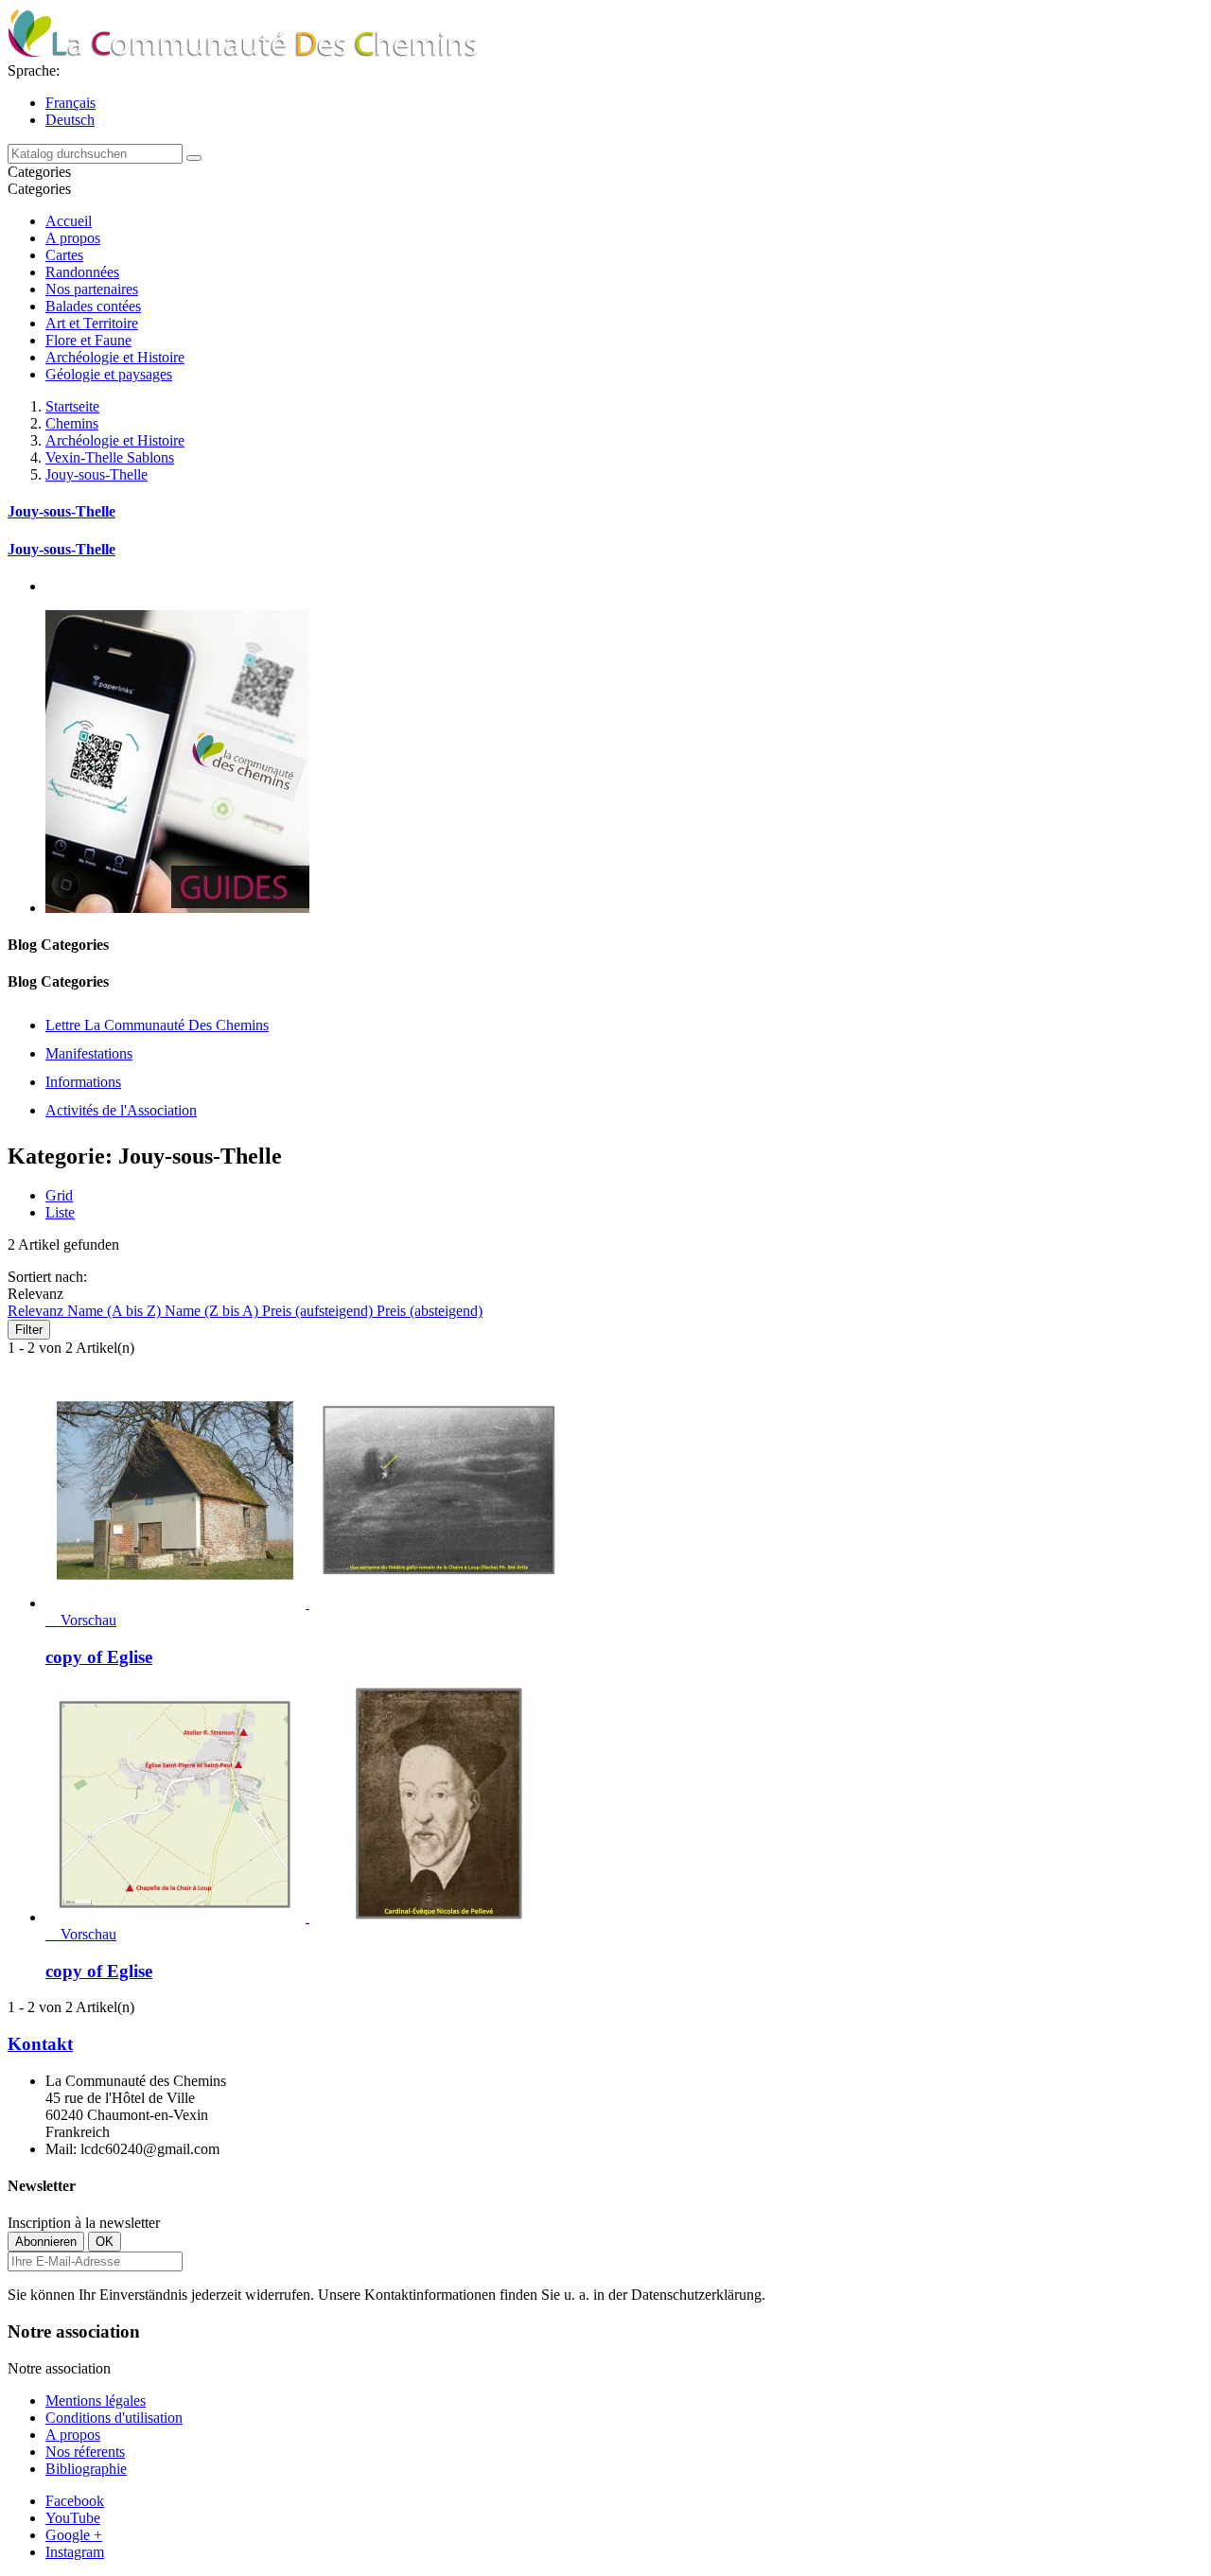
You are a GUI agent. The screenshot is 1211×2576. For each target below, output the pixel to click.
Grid (59, 1195)
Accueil (69, 221)
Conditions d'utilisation (114, 2418)
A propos (73, 238)
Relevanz (37, 1311)
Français (70, 103)
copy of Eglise (99, 1657)
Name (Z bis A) (213, 1311)
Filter (29, 1330)
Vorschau (81, 1620)
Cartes (64, 255)
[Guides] (177, 908)
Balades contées (93, 306)
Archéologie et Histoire (115, 357)
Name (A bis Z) (116, 1311)
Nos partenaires (92, 289)
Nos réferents (85, 2452)
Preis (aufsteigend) (319, 1311)
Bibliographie (86, 2469)
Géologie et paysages (109, 374)
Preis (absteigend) (430, 1311)
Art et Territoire (92, 323)
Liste (60, 1212)
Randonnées (82, 272)
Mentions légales (96, 2401)
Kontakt (40, 2044)
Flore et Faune (88, 340)
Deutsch (70, 120)
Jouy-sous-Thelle (61, 511)
